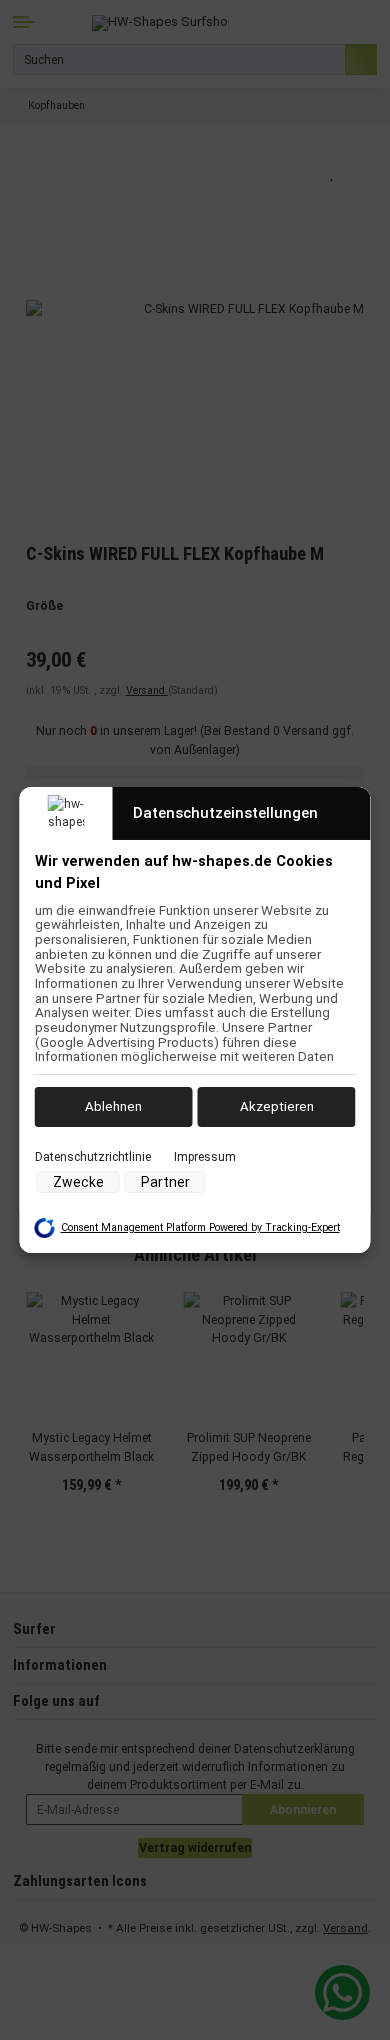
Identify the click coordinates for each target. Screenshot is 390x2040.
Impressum (205, 1156)
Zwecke (78, 1182)
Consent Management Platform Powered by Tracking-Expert (200, 1227)
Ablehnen (113, 1106)
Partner (165, 1182)
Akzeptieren (277, 1106)
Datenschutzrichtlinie (93, 1156)
